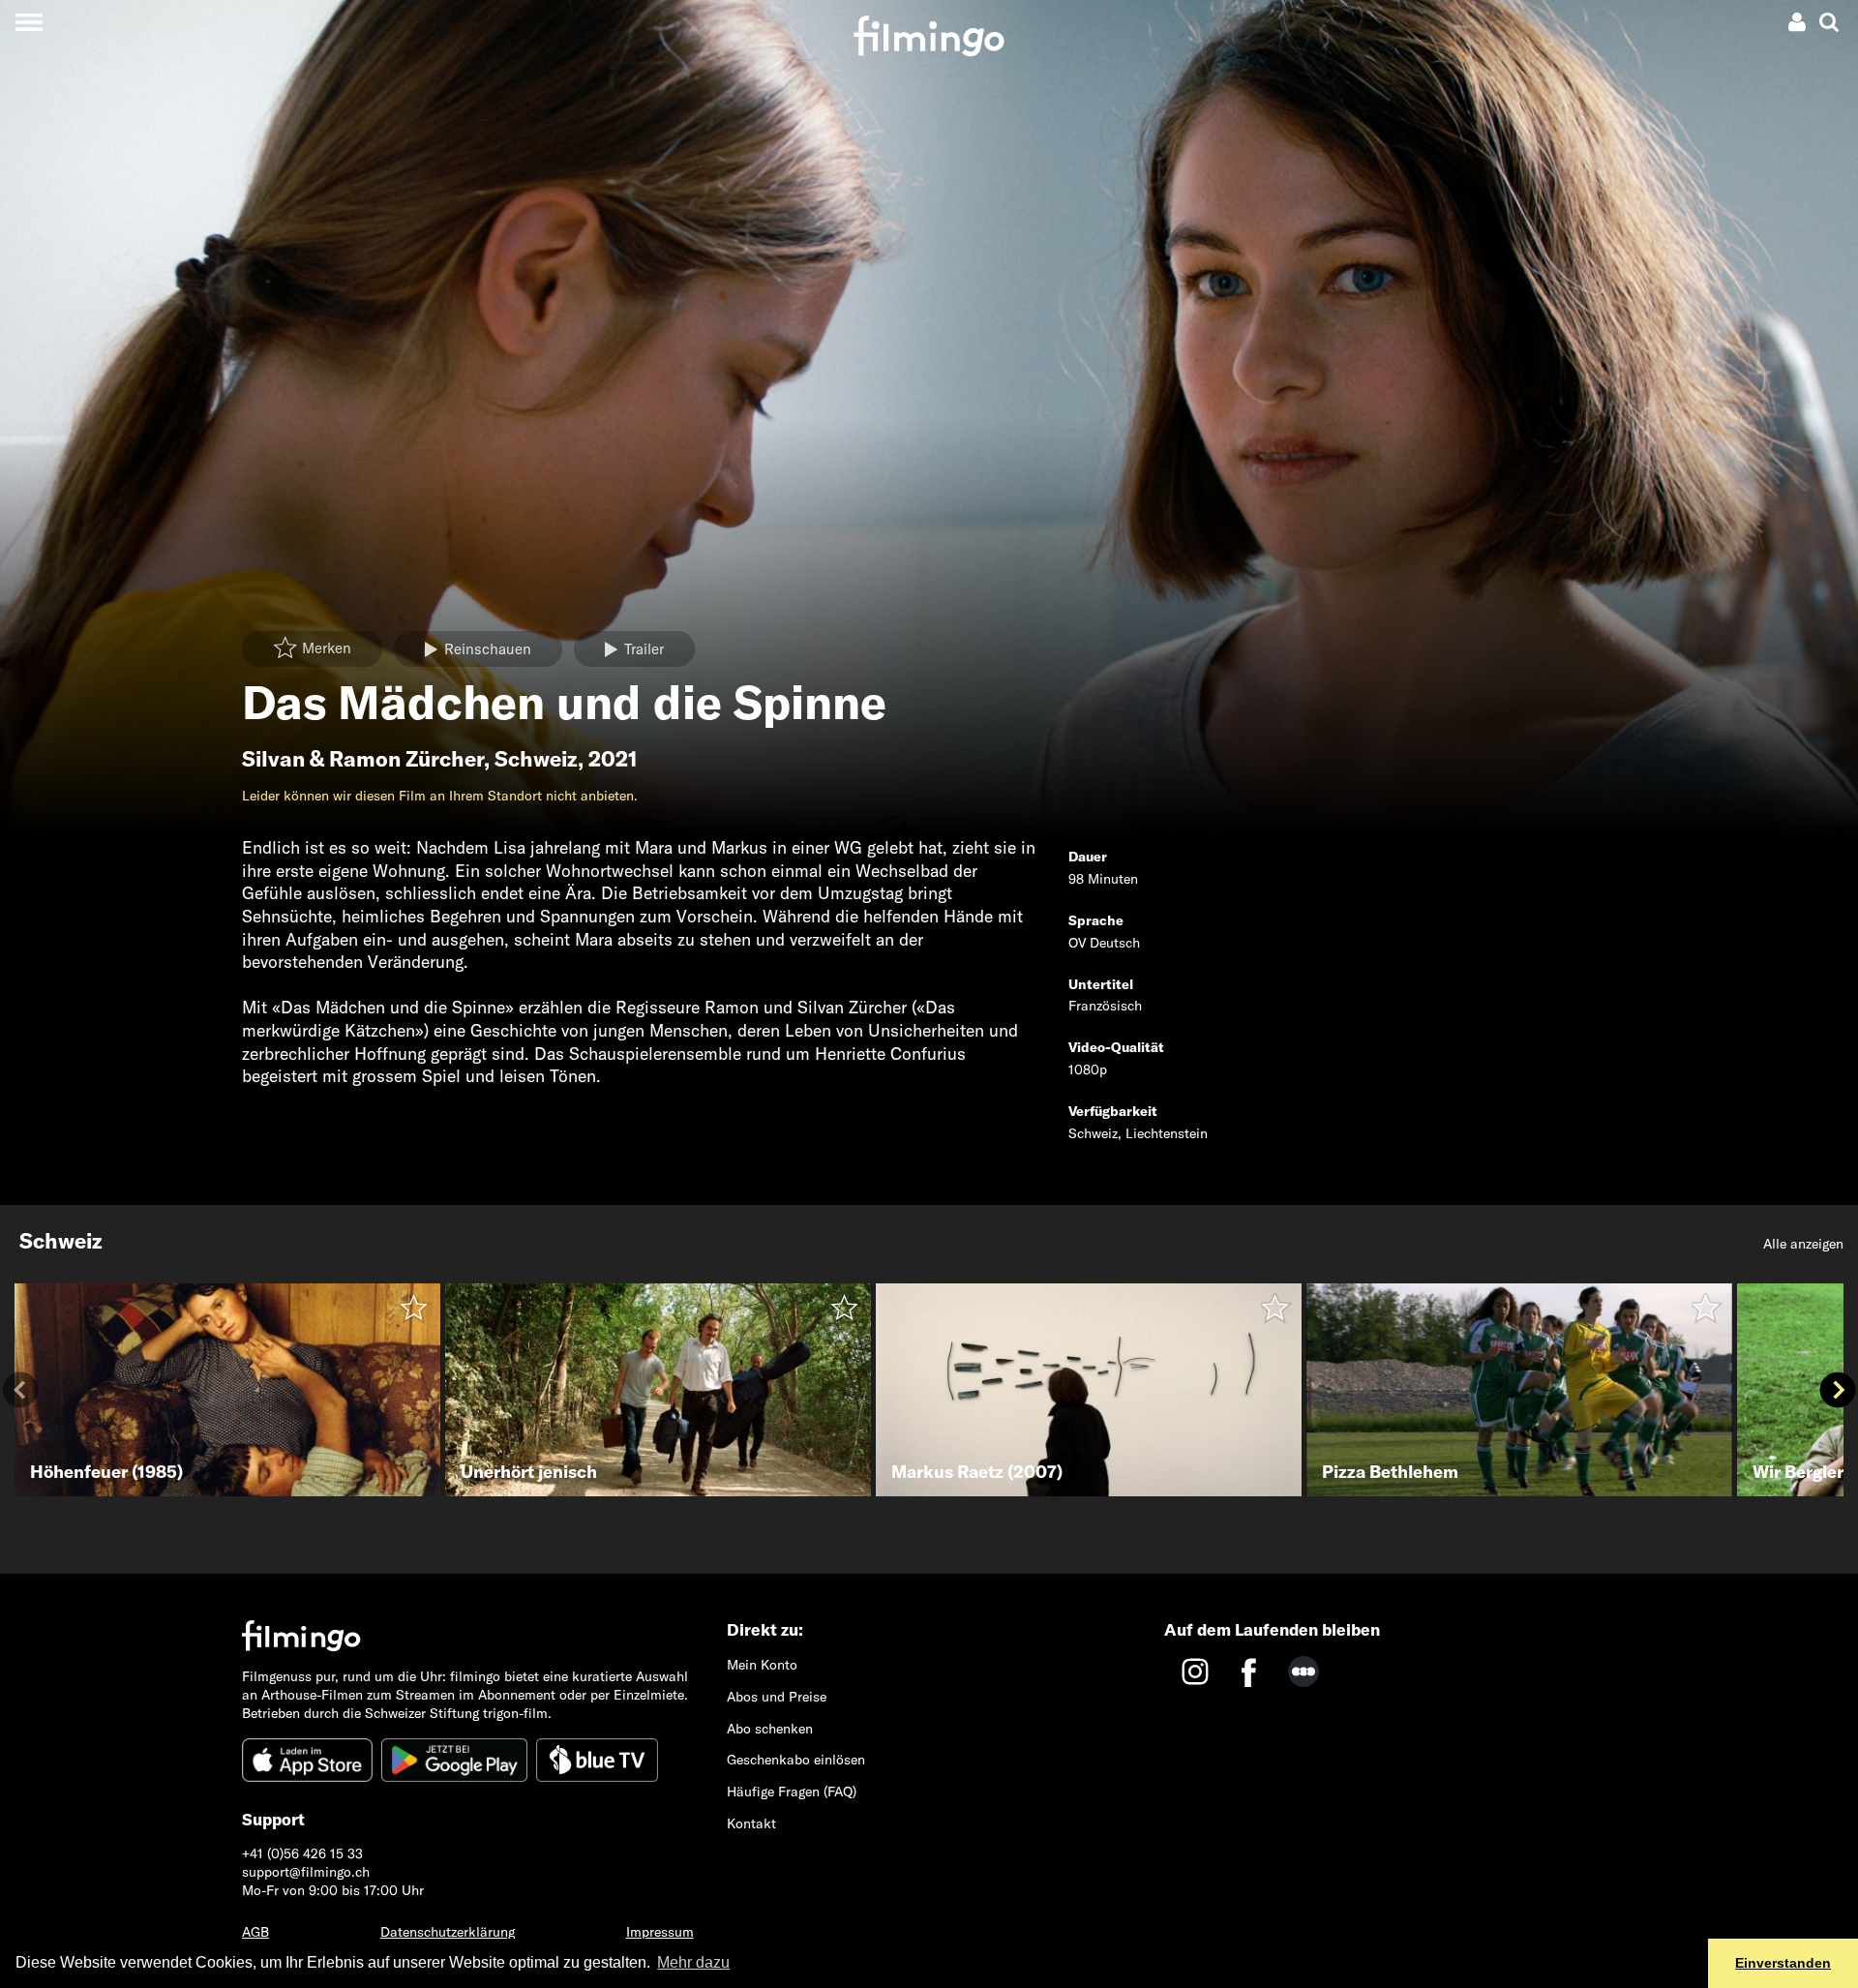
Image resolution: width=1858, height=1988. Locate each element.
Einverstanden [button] (1783, 1963)
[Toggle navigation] (29, 22)
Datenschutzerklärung (448, 1932)
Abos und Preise (777, 1697)
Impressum (660, 1932)
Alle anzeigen (1803, 1244)
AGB (255, 1932)
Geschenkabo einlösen (796, 1760)
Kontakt (751, 1823)
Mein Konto (762, 1665)
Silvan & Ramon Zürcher (363, 759)
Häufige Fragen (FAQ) (792, 1792)
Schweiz (536, 759)
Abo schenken (770, 1729)
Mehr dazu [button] (693, 1962)
